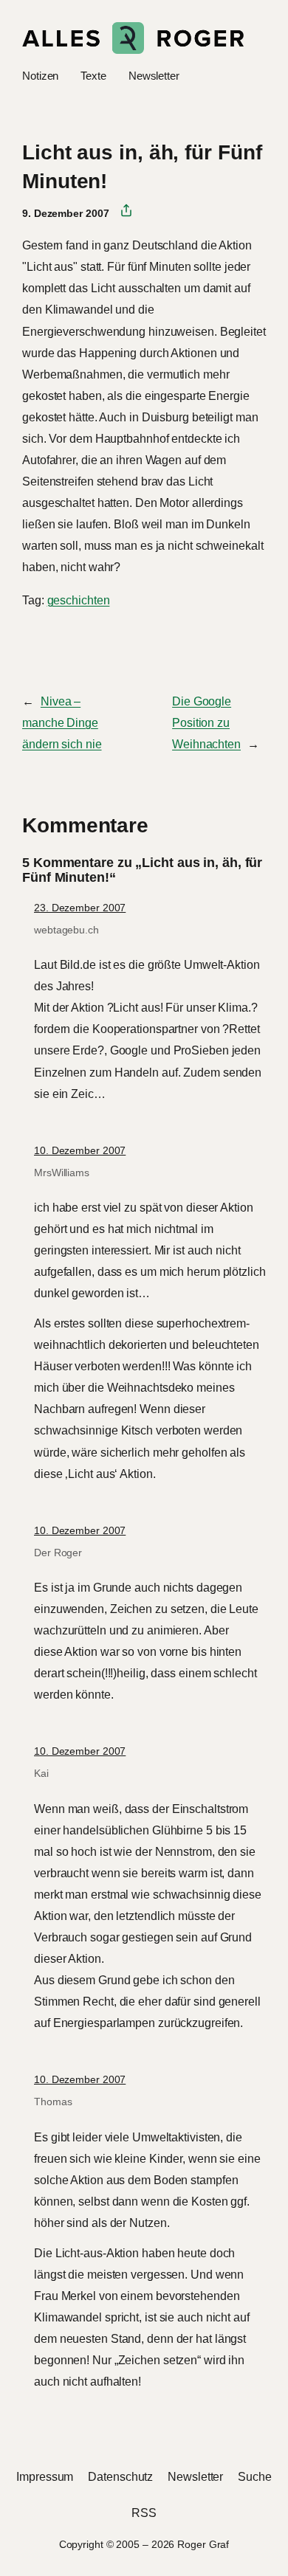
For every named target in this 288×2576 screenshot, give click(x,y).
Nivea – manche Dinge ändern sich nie (62, 722)
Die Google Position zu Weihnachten (206, 722)
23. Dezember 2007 (80, 908)
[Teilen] (121, 211)
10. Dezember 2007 (80, 1150)
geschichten (79, 600)
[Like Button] (33, 640)
